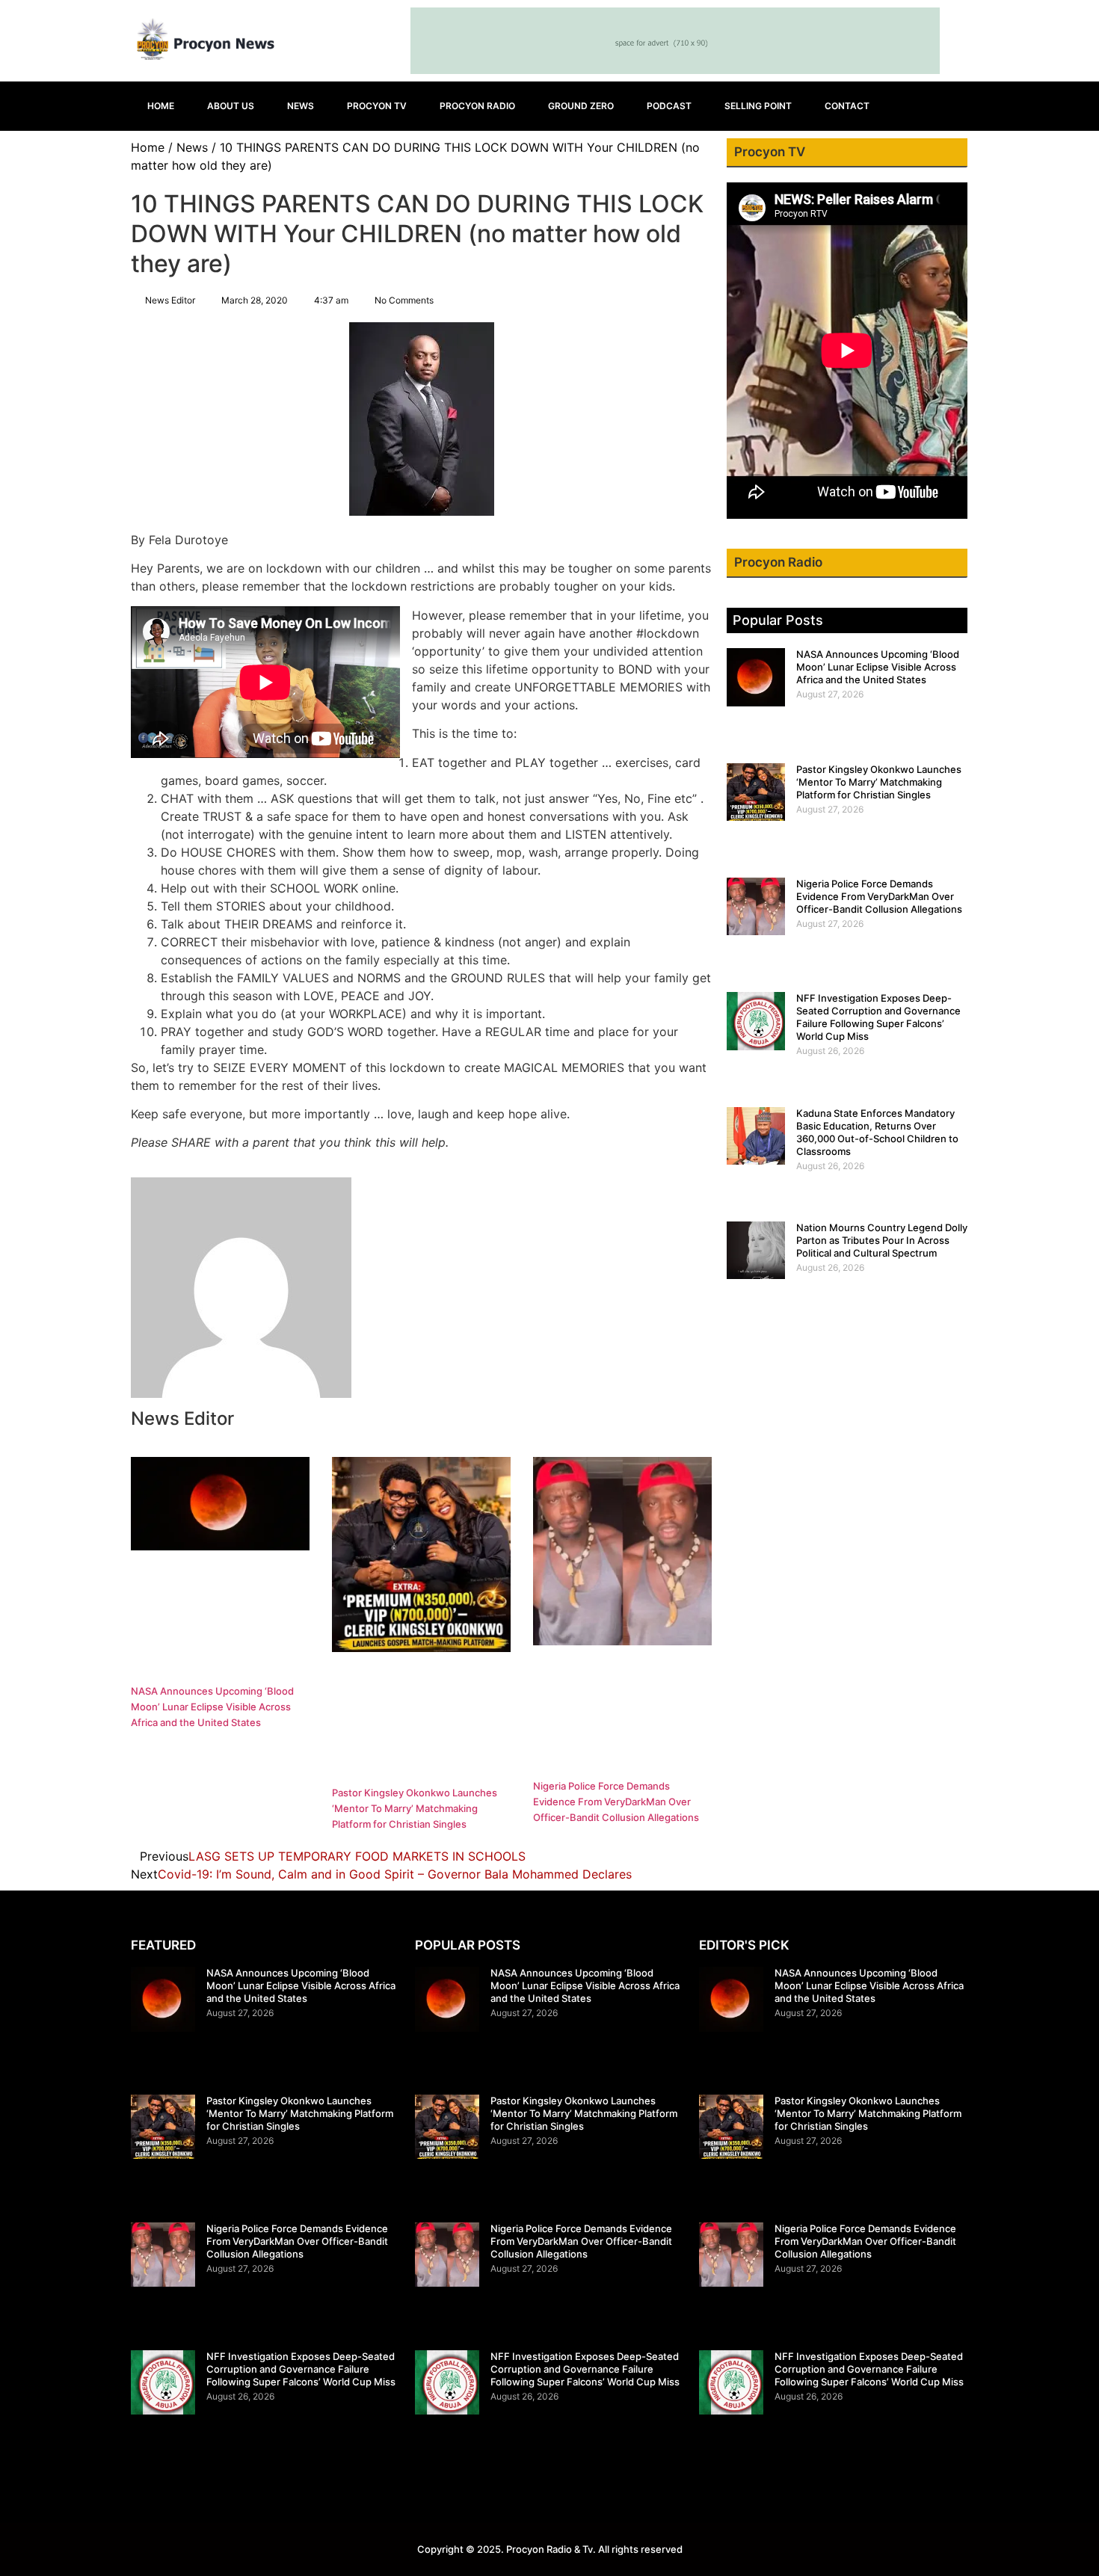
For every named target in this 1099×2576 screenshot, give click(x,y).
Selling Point (758, 106)
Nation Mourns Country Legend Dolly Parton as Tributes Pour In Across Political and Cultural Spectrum (882, 1240)
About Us (231, 106)
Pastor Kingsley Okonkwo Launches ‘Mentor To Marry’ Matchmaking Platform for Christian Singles (415, 1808)
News (301, 106)
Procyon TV (377, 106)
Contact (847, 106)
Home (161, 106)
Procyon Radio (477, 106)
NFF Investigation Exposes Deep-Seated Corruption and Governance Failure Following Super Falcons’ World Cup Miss (878, 1017)
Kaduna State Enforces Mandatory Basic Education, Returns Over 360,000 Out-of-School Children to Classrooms (877, 1132)
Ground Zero (581, 106)
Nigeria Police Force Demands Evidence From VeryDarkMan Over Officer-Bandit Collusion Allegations (616, 1802)
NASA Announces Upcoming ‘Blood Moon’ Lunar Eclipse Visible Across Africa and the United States (212, 1707)
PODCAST (669, 106)
